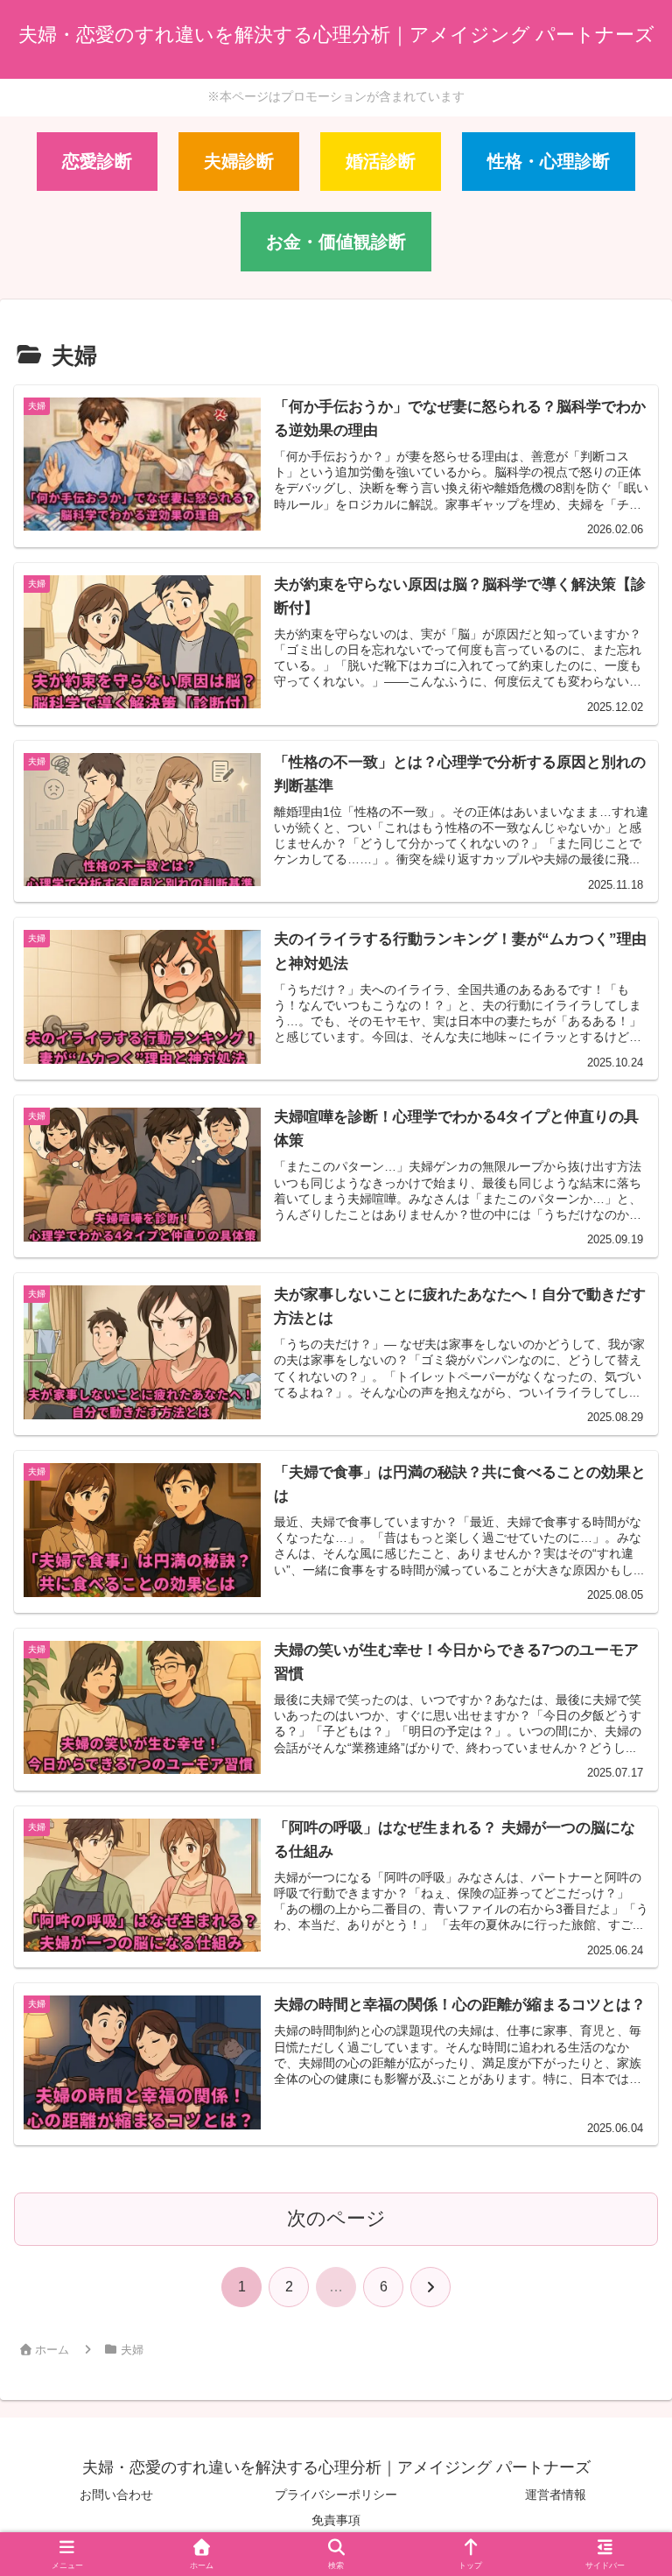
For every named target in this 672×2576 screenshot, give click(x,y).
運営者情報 (556, 2495)
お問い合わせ (116, 2495)
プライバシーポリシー (336, 2495)
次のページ (336, 2218)
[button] (618, 2325)
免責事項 (336, 2520)
